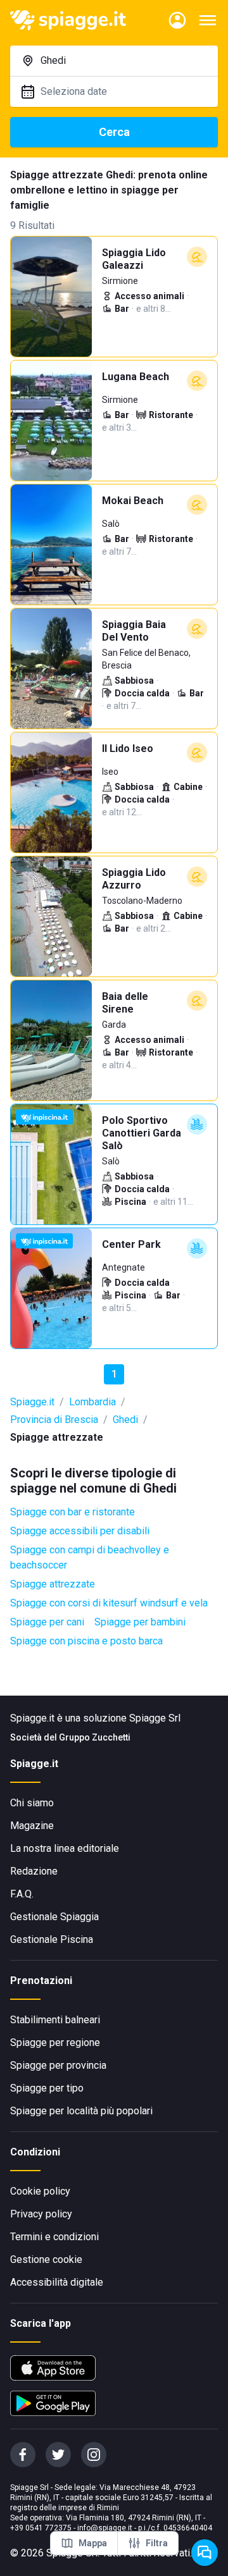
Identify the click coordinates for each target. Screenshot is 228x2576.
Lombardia (92, 1402)
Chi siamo (32, 1803)
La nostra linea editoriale (65, 1848)
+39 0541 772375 (41, 2528)
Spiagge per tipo (47, 2088)
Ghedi (125, 1420)
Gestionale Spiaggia (54, 1917)
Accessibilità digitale (57, 2282)
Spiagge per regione (55, 2043)
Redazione (34, 1871)
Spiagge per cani (47, 1622)
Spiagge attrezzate (53, 1584)
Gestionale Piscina (52, 1939)
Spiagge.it (32, 1402)
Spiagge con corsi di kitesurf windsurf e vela (109, 1603)
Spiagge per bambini (140, 1622)
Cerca (114, 132)
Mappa (93, 2543)
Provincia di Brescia (54, 1420)
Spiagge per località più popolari (81, 2111)
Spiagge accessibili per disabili (80, 1531)
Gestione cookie (46, 2259)
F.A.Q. (22, 1894)
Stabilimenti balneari (55, 2020)
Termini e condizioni (54, 2237)
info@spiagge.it (105, 2528)
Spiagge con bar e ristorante (73, 1512)
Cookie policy (40, 2191)
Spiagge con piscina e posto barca (86, 1641)
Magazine (32, 1826)
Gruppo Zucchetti (95, 1737)
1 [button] (114, 1374)
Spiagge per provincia (58, 2065)
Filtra (157, 2543)
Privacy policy (41, 2214)
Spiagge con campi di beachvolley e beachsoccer (90, 1557)
